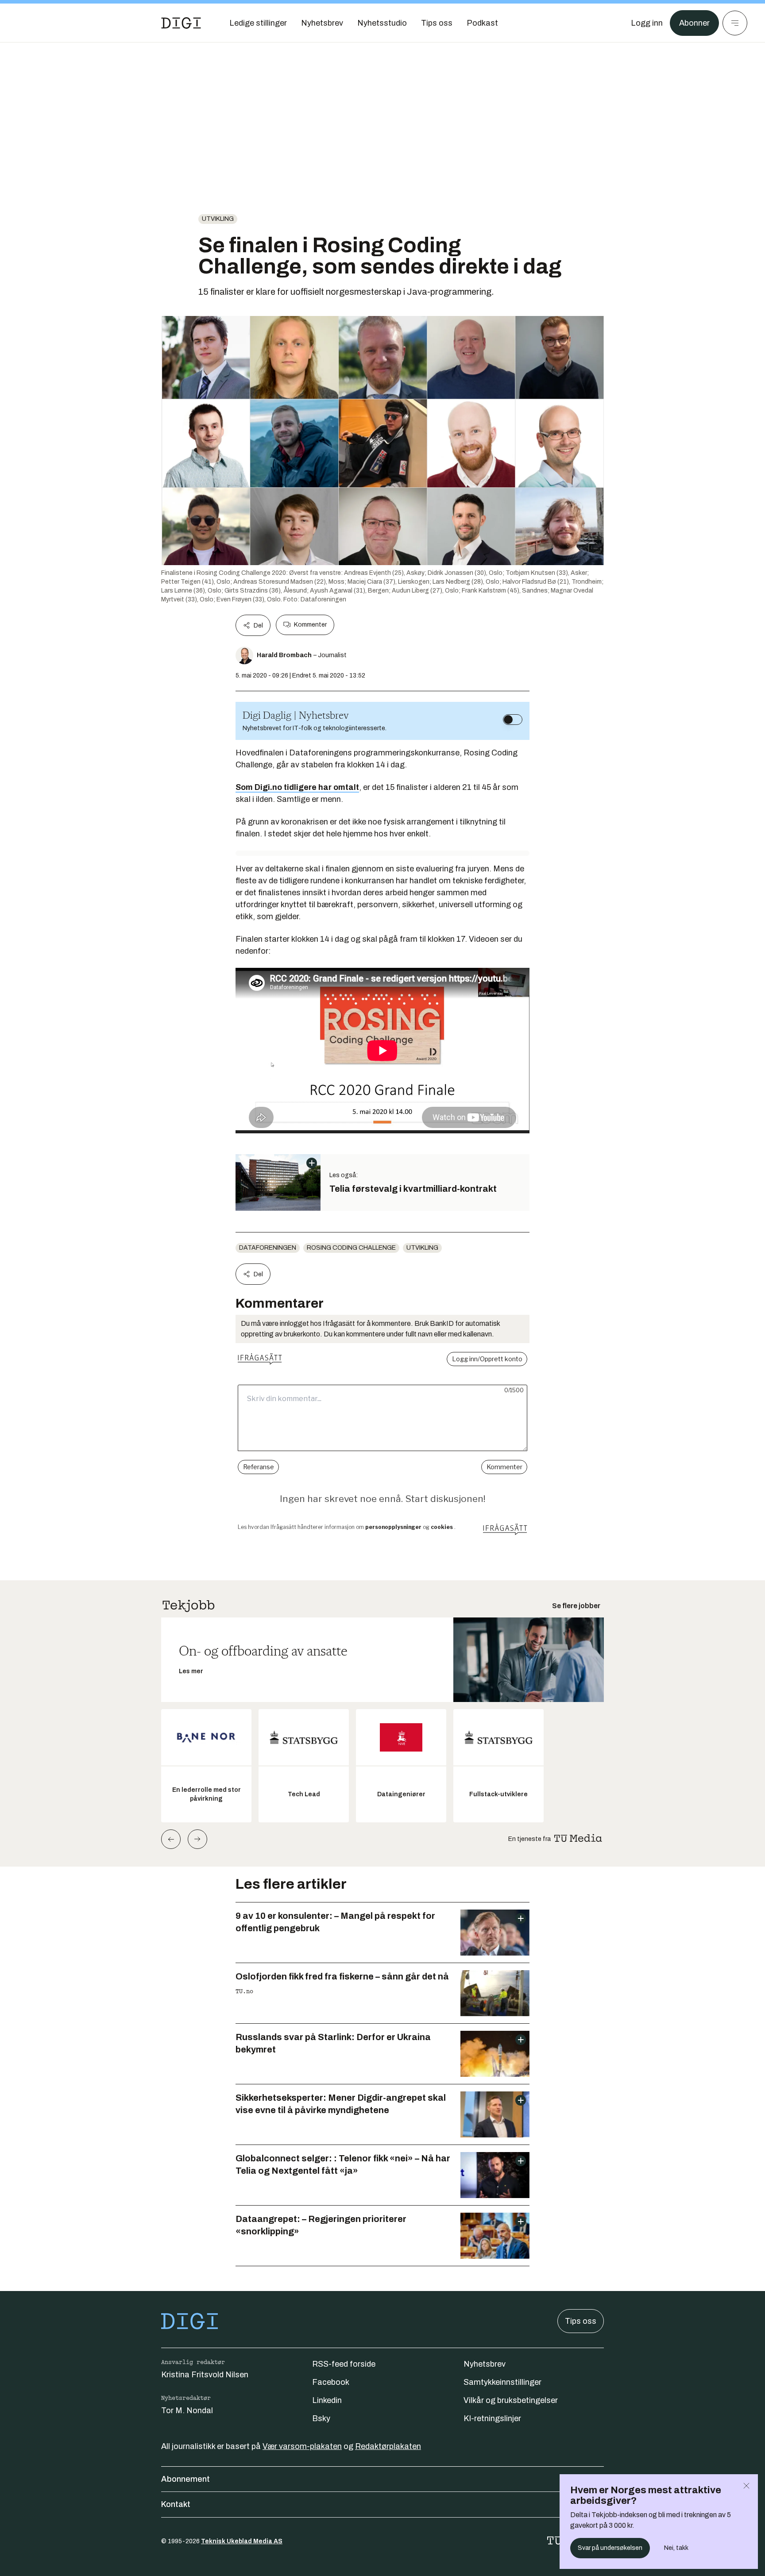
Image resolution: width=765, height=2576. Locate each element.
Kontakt (176, 2504)
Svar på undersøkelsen (610, 2548)
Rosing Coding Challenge (351, 1248)
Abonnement (185, 2479)
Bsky (321, 2418)
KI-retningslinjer (492, 2418)
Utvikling (218, 219)
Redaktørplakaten (388, 2446)
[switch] (513, 720)
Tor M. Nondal (187, 2410)
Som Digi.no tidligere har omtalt (297, 787)
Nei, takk (676, 2548)
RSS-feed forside (344, 2364)
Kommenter (310, 625)
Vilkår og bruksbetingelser (511, 2400)
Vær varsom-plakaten (302, 2446)
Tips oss (581, 2321)
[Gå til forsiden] (181, 23)
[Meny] (735, 23)
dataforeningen (268, 1248)
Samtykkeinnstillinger (502, 2382)
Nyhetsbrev (485, 2364)
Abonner (694, 23)
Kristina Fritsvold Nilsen (205, 2375)
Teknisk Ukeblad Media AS (242, 2541)
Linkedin (327, 2400)
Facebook (331, 2382)
